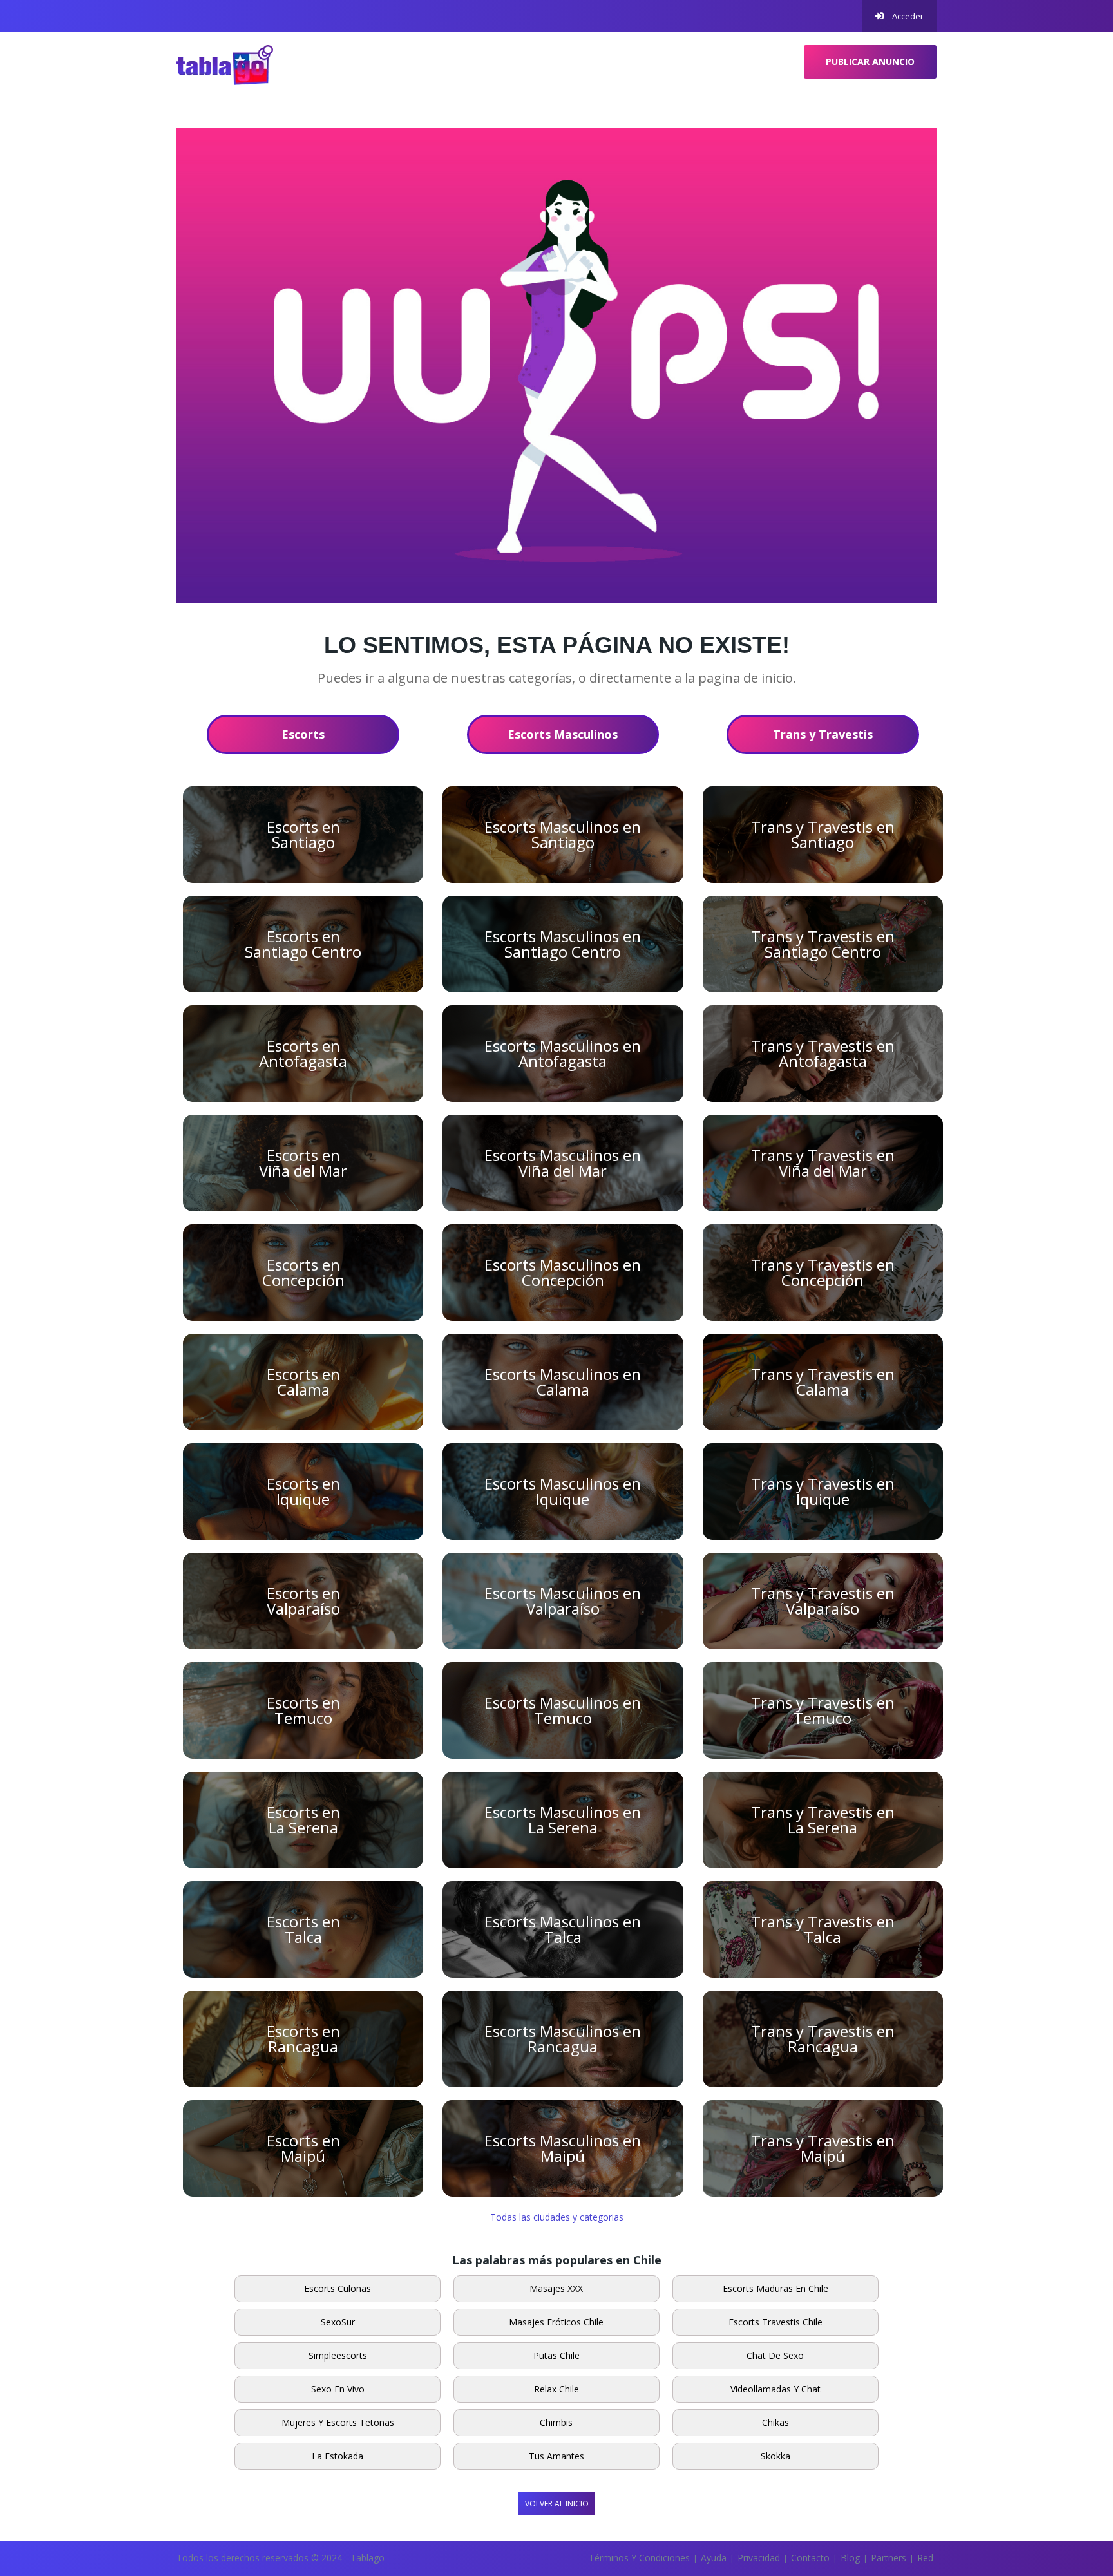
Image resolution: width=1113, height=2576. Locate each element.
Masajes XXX (556, 2288)
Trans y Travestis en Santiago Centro (823, 944)
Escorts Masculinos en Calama (563, 1382)
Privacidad (759, 2558)
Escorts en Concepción (303, 1272)
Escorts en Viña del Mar (303, 1163)
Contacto (810, 2558)
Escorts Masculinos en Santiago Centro (563, 944)
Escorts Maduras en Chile (775, 2288)
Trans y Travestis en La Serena (823, 1820)
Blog (850, 2558)
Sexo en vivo (338, 2389)
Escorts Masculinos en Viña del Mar (563, 1163)
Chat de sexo (775, 2355)
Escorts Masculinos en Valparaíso (563, 1601)
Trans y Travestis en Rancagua (823, 2039)
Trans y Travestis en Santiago (823, 834)
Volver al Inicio (557, 2504)
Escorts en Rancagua (303, 2039)
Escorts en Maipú (303, 2148)
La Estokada (338, 2456)
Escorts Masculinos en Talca (563, 1929)
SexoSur (338, 2322)
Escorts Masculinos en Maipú (563, 2148)
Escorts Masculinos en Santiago (563, 834)
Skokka (775, 2456)
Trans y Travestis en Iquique (823, 1491)
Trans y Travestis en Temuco (823, 1710)
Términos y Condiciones (639, 2558)
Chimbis (556, 2422)
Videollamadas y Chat (775, 2389)
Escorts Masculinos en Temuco (563, 1710)
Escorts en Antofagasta (303, 1053)
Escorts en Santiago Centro (303, 944)
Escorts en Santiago (303, 834)
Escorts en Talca (303, 1929)
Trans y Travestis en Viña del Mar (823, 1163)
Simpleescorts (338, 2355)
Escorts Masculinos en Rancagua (563, 2039)
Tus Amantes (556, 2456)
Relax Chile (556, 2389)
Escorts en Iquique (303, 1491)
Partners (889, 2558)
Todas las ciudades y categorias (557, 2217)
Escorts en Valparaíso (303, 1601)
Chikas (775, 2422)
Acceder (907, 16)
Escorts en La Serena (303, 1820)
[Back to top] (1071, 2495)
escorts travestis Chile (775, 2322)
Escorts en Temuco (303, 1710)
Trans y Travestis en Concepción (823, 1272)
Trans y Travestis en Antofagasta (823, 1053)
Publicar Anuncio (870, 62)
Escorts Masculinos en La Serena (563, 1820)
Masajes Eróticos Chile (556, 2322)
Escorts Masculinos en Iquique (563, 1491)
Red (925, 2558)
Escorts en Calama (303, 1382)
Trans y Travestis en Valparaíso (823, 1601)
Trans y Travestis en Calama (823, 1382)
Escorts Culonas (338, 2288)
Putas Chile (556, 2355)
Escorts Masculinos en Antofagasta (563, 1053)
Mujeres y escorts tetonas (338, 2422)
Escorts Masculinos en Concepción (563, 1272)
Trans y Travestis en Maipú (823, 2148)
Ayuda (714, 2558)
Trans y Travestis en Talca (823, 1929)
